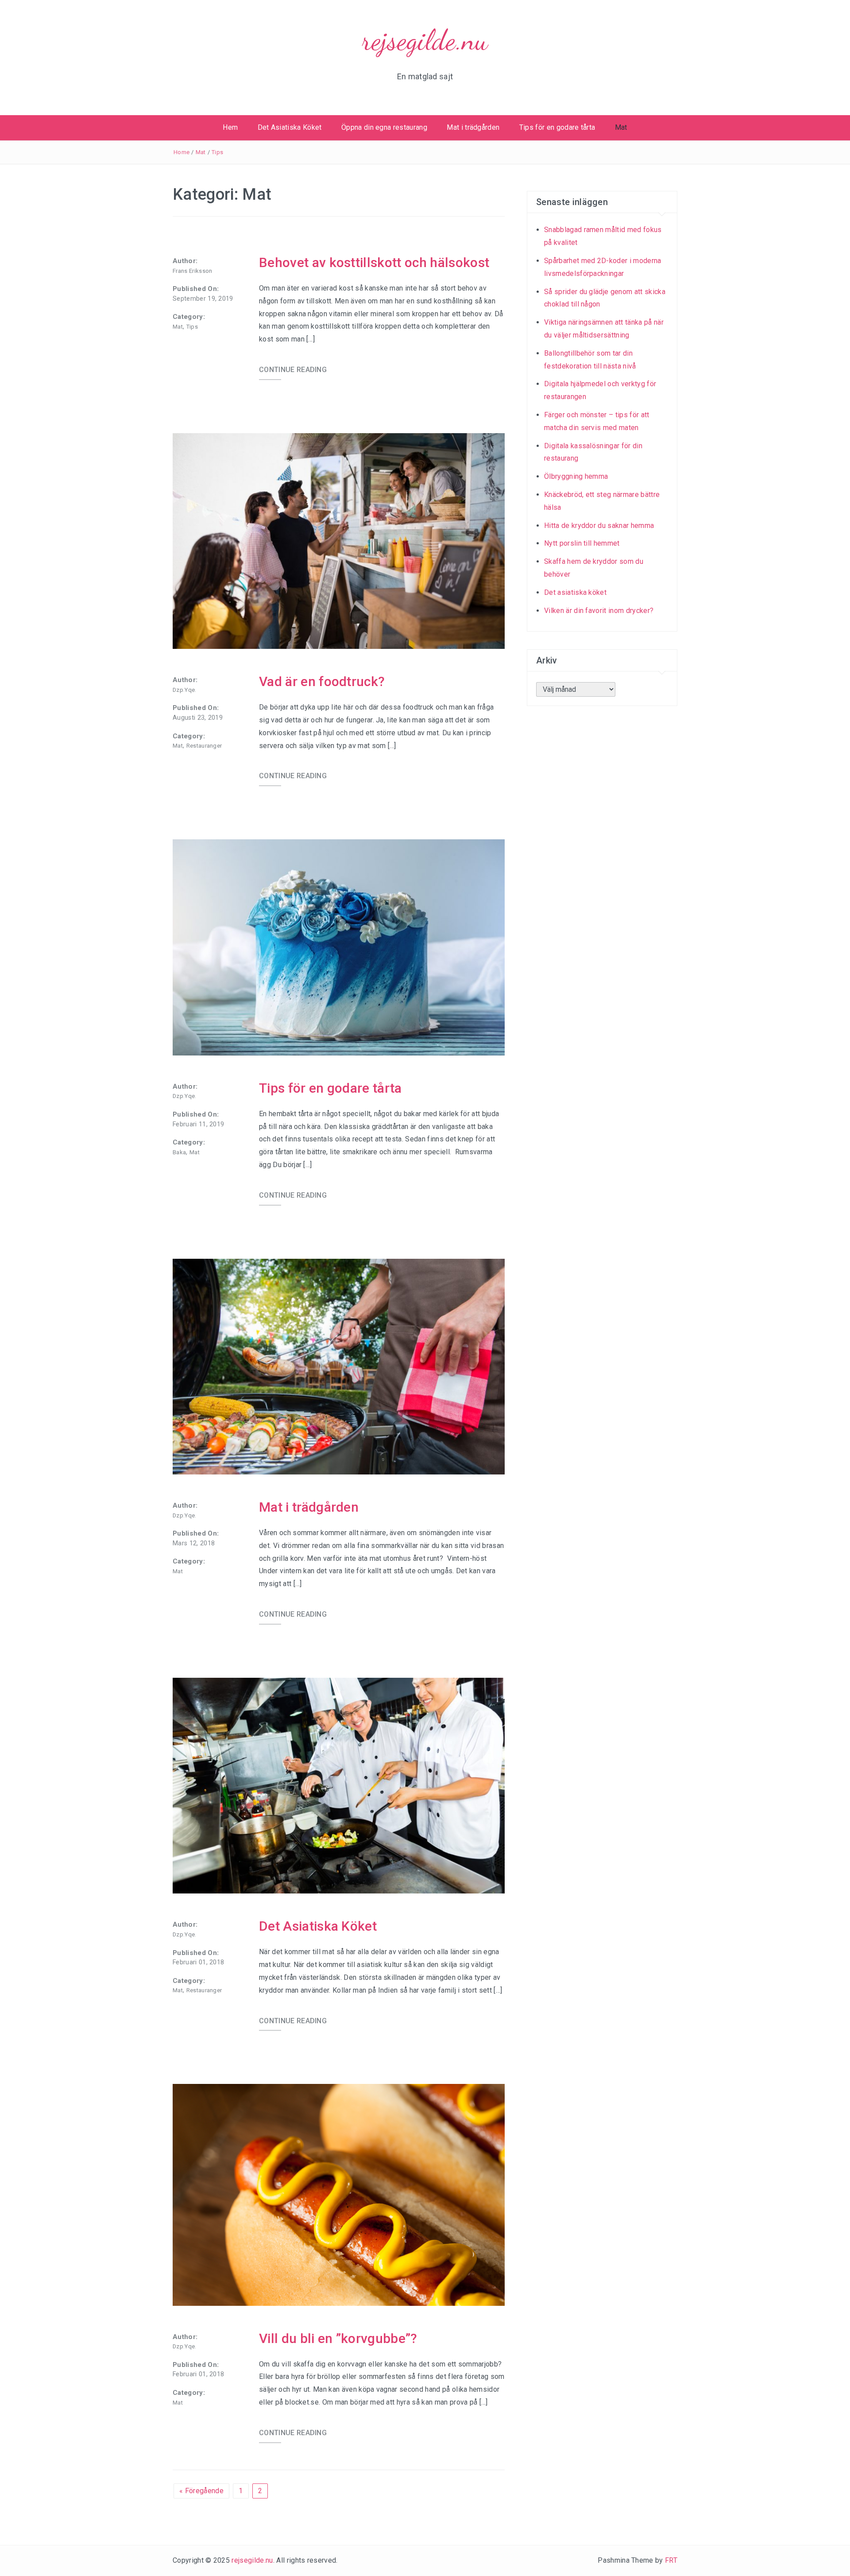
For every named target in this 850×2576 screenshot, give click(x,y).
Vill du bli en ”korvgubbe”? (338, 2338)
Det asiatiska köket (575, 592)
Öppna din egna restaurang (384, 127)
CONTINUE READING (293, 370)
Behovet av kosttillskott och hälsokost (374, 262)
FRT (671, 2560)
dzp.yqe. (185, 690)
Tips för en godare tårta (557, 127)
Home (182, 152)
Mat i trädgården (473, 127)
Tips (217, 152)
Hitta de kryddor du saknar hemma (599, 526)
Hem (230, 127)
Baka (179, 1152)
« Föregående (201, 2491)
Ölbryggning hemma (576, 476)
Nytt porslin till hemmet (582, 543)
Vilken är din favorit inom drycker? (599, 611)
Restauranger (204, 746)
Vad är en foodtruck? (322, 681)
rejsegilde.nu (425, 40)
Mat (621, 127)
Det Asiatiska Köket (290, 127)
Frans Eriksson (192, 271)
